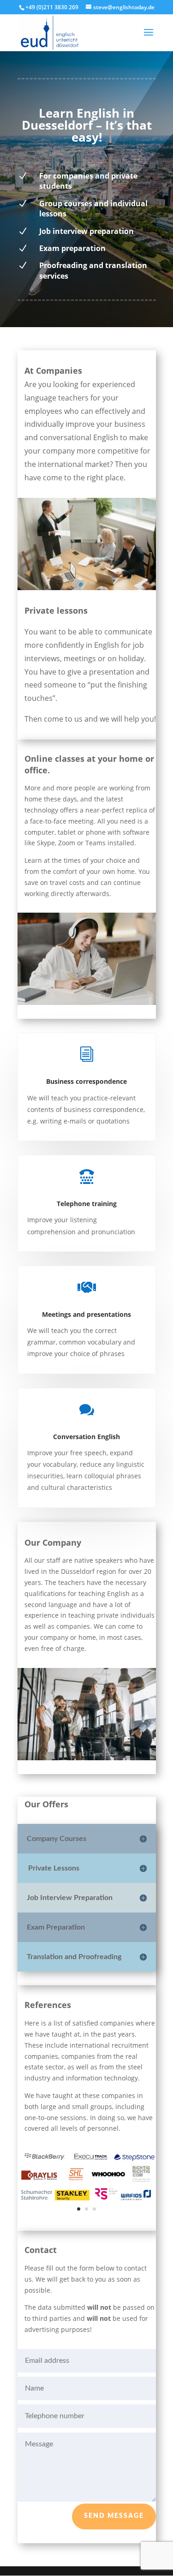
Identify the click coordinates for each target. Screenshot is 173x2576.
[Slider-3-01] (87, 2214)
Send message (114, 2516)
